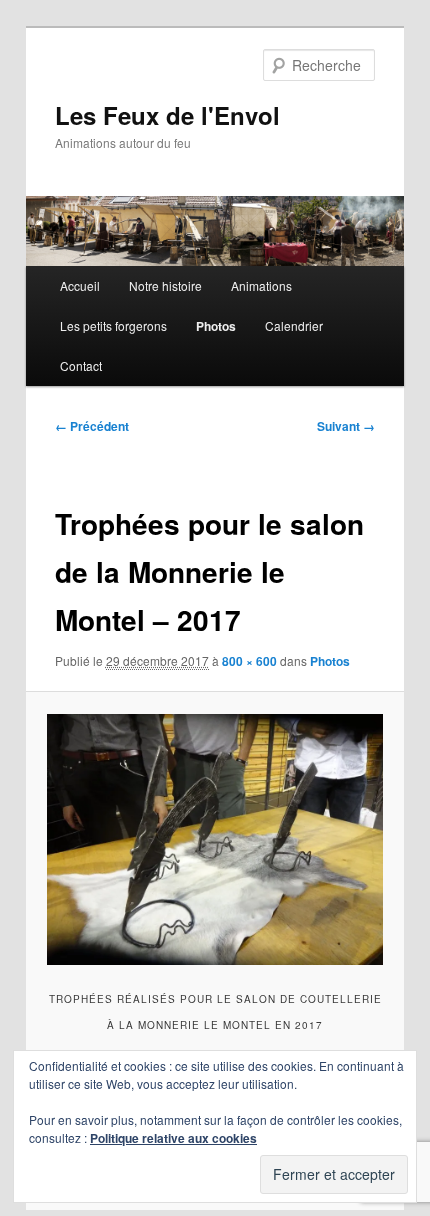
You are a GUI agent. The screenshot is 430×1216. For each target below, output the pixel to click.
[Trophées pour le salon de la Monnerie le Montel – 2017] (214, 840)
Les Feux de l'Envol (167, 115)
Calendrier (294, 325)
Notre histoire (165, 285)
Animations (261, 285)
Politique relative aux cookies (173, 1138)
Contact (81, 365)
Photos (216, 326)
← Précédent (92, 426)
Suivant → (346, 426)
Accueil (80, 285)
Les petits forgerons (113, 325)
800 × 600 (249, 661)
